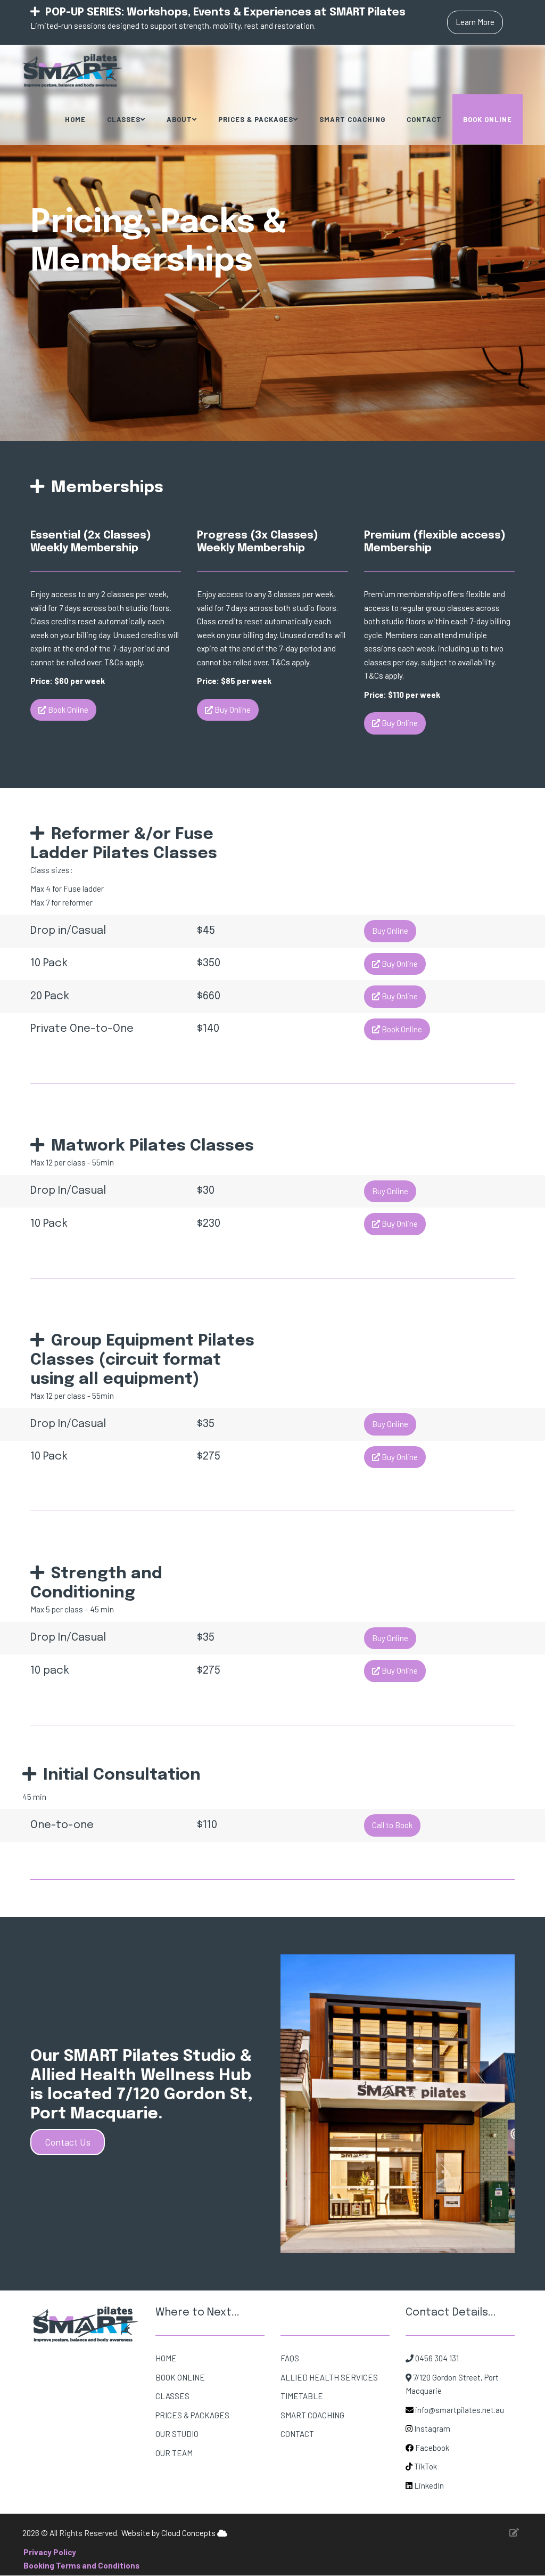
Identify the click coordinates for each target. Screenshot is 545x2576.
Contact (424, 119)
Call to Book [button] (392, 1825)
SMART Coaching (352, 119)
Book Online (488, 119)
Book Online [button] (67, 710)
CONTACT (297, 2434)
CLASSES (172, 2396)
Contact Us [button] (68, 2142)
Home (75, 119)
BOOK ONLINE (180, 2377)
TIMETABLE (302, 2396)
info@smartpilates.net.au (460, 2410)
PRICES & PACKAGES (192, 2415)
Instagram (432, 2428)
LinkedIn (428, 2485)
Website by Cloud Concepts (169, 2533)
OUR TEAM (174, 2453)
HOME (166, 2358)
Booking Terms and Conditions (81, 2565)
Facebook (432, 2448)
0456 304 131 (436, 2358)
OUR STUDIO (177, 2434)
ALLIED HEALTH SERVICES (329, 2377)
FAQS (290, 2358)
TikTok (426, 2466)
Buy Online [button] (232, 710)
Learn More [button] (475, 22)
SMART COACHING (312, 2415)
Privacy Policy (50, 2552)
